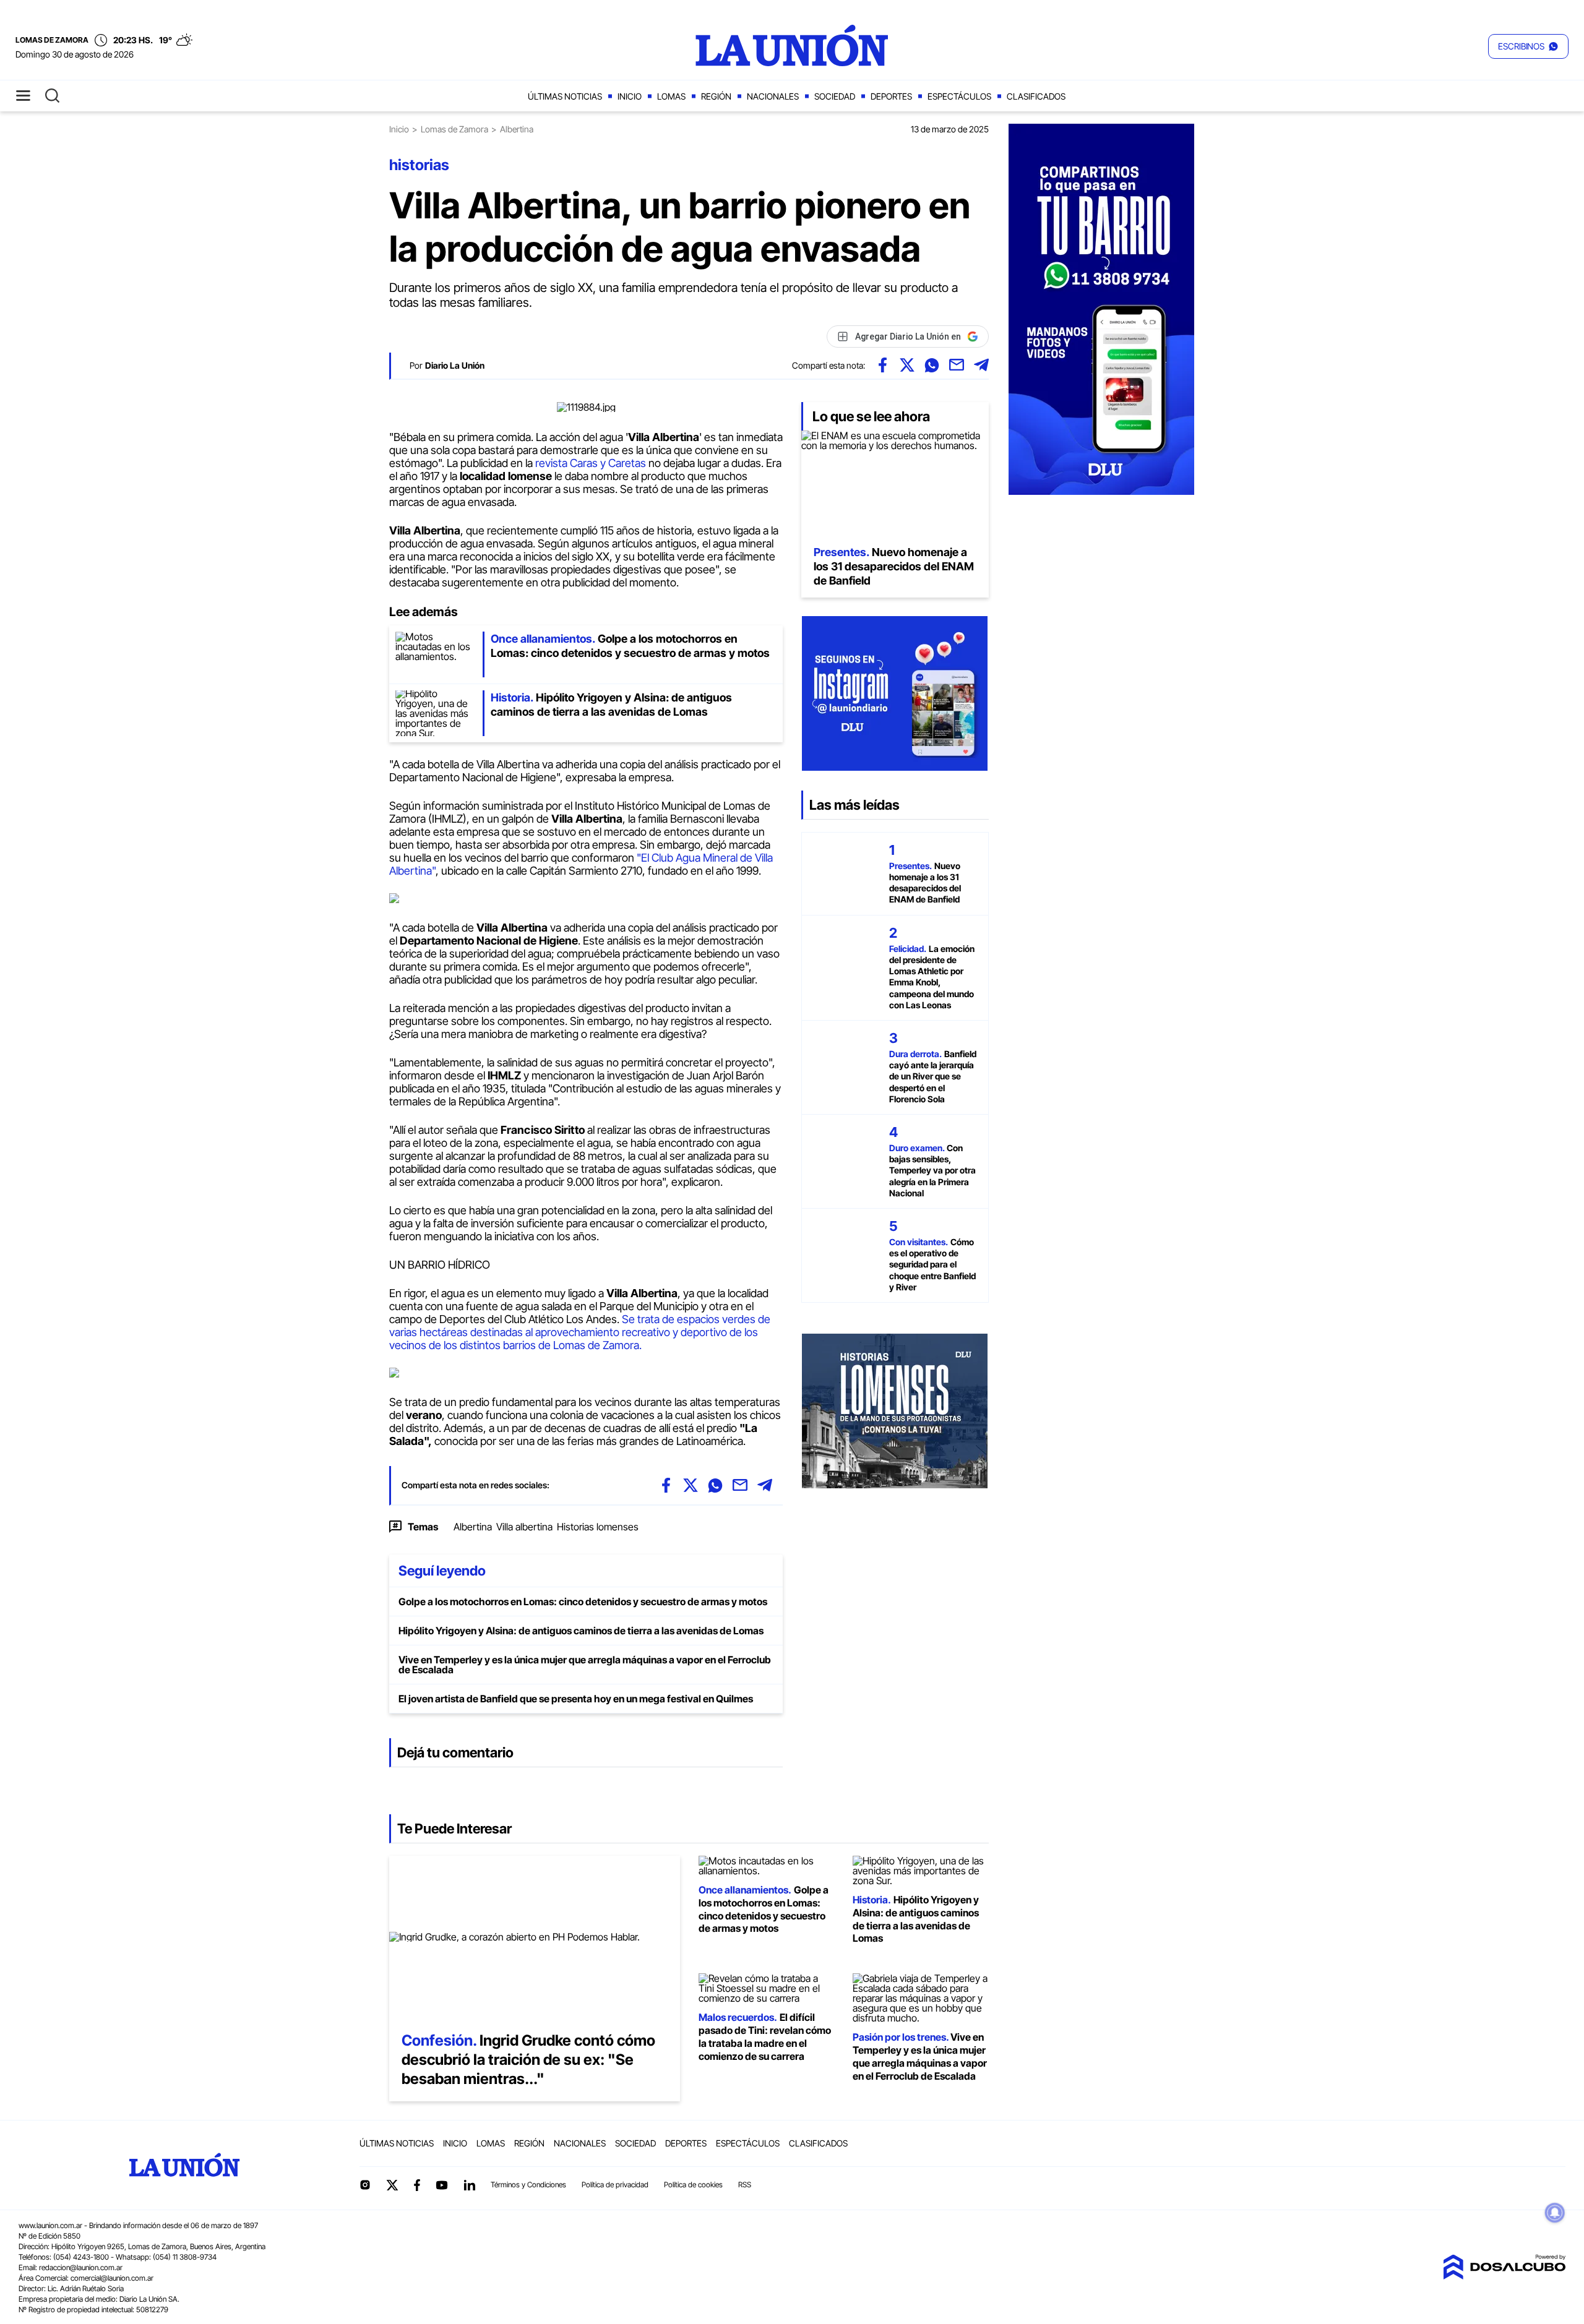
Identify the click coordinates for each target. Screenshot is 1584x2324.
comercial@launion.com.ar (112, 2278)
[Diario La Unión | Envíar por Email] (957, 365)
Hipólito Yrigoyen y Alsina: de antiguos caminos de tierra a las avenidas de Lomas (581, 1631)
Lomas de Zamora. (599, 1345)
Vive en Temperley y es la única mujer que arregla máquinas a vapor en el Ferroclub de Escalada (585, 1665)
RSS (745, 2185)
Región (716, 96)
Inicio (630, 96)
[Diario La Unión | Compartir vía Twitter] (907, 365)
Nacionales (773, 96)
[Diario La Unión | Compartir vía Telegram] (981, 365)
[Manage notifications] (1555, 2213)
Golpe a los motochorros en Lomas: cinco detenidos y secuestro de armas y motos (583, 1602)
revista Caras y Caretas (589, 463)
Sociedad (835, 96)
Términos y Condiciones (528, 2185)
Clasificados (1036, 96)
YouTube (442, 2185)
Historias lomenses (598, 1527)
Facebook (417, 2185)
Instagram (365, 2185)
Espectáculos (959, 96)
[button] (1528, 46)
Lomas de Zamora (454, 129)
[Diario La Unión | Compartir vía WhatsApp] (932, 365)
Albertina (473, 1527)
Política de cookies (693, 2185)
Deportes (891, 96)
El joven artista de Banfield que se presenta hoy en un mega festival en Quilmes (576, 1699)
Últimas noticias (565, 96)
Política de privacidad (615, 2185)
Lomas (671, 96)
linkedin (469, 2185)
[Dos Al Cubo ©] (1504, 2276)
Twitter (392, 2185)
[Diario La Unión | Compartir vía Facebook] (882, 365)
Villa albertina (524, 1527)
